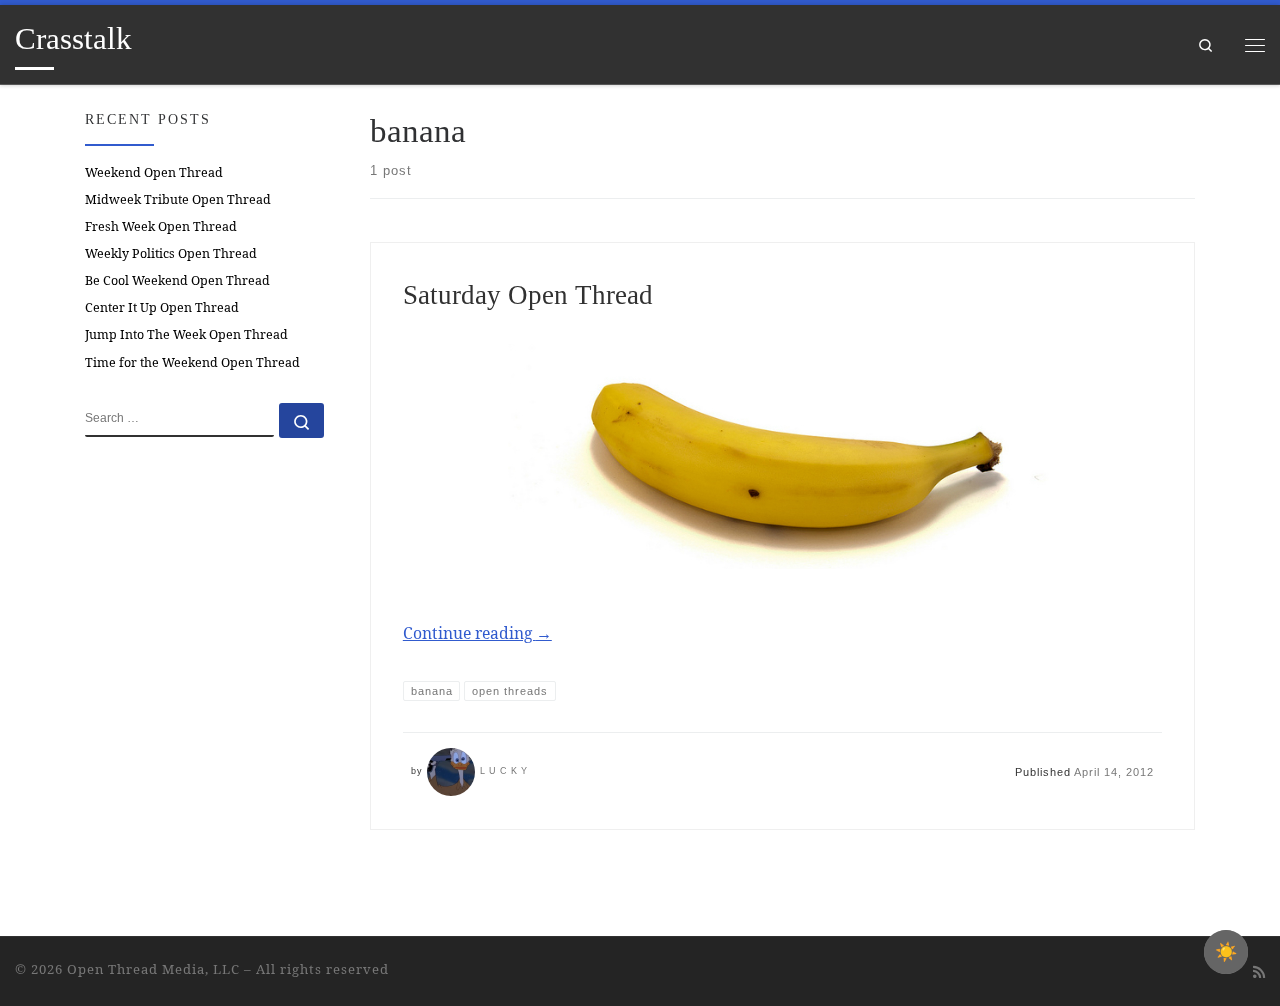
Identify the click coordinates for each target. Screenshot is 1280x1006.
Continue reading (477, 633)
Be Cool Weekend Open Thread (177, 280)
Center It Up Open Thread (162, 307)
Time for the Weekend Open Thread (192, 362)
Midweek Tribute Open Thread (178, 199)
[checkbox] (1226, 952)
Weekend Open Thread (154, 172)
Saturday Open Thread (528, 295)
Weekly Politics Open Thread (171, 253)
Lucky (505, 771)
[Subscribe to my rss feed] (1259, 972)
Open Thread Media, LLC (153, 969)
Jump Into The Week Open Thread (186, 334)
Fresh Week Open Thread (161, 226)
